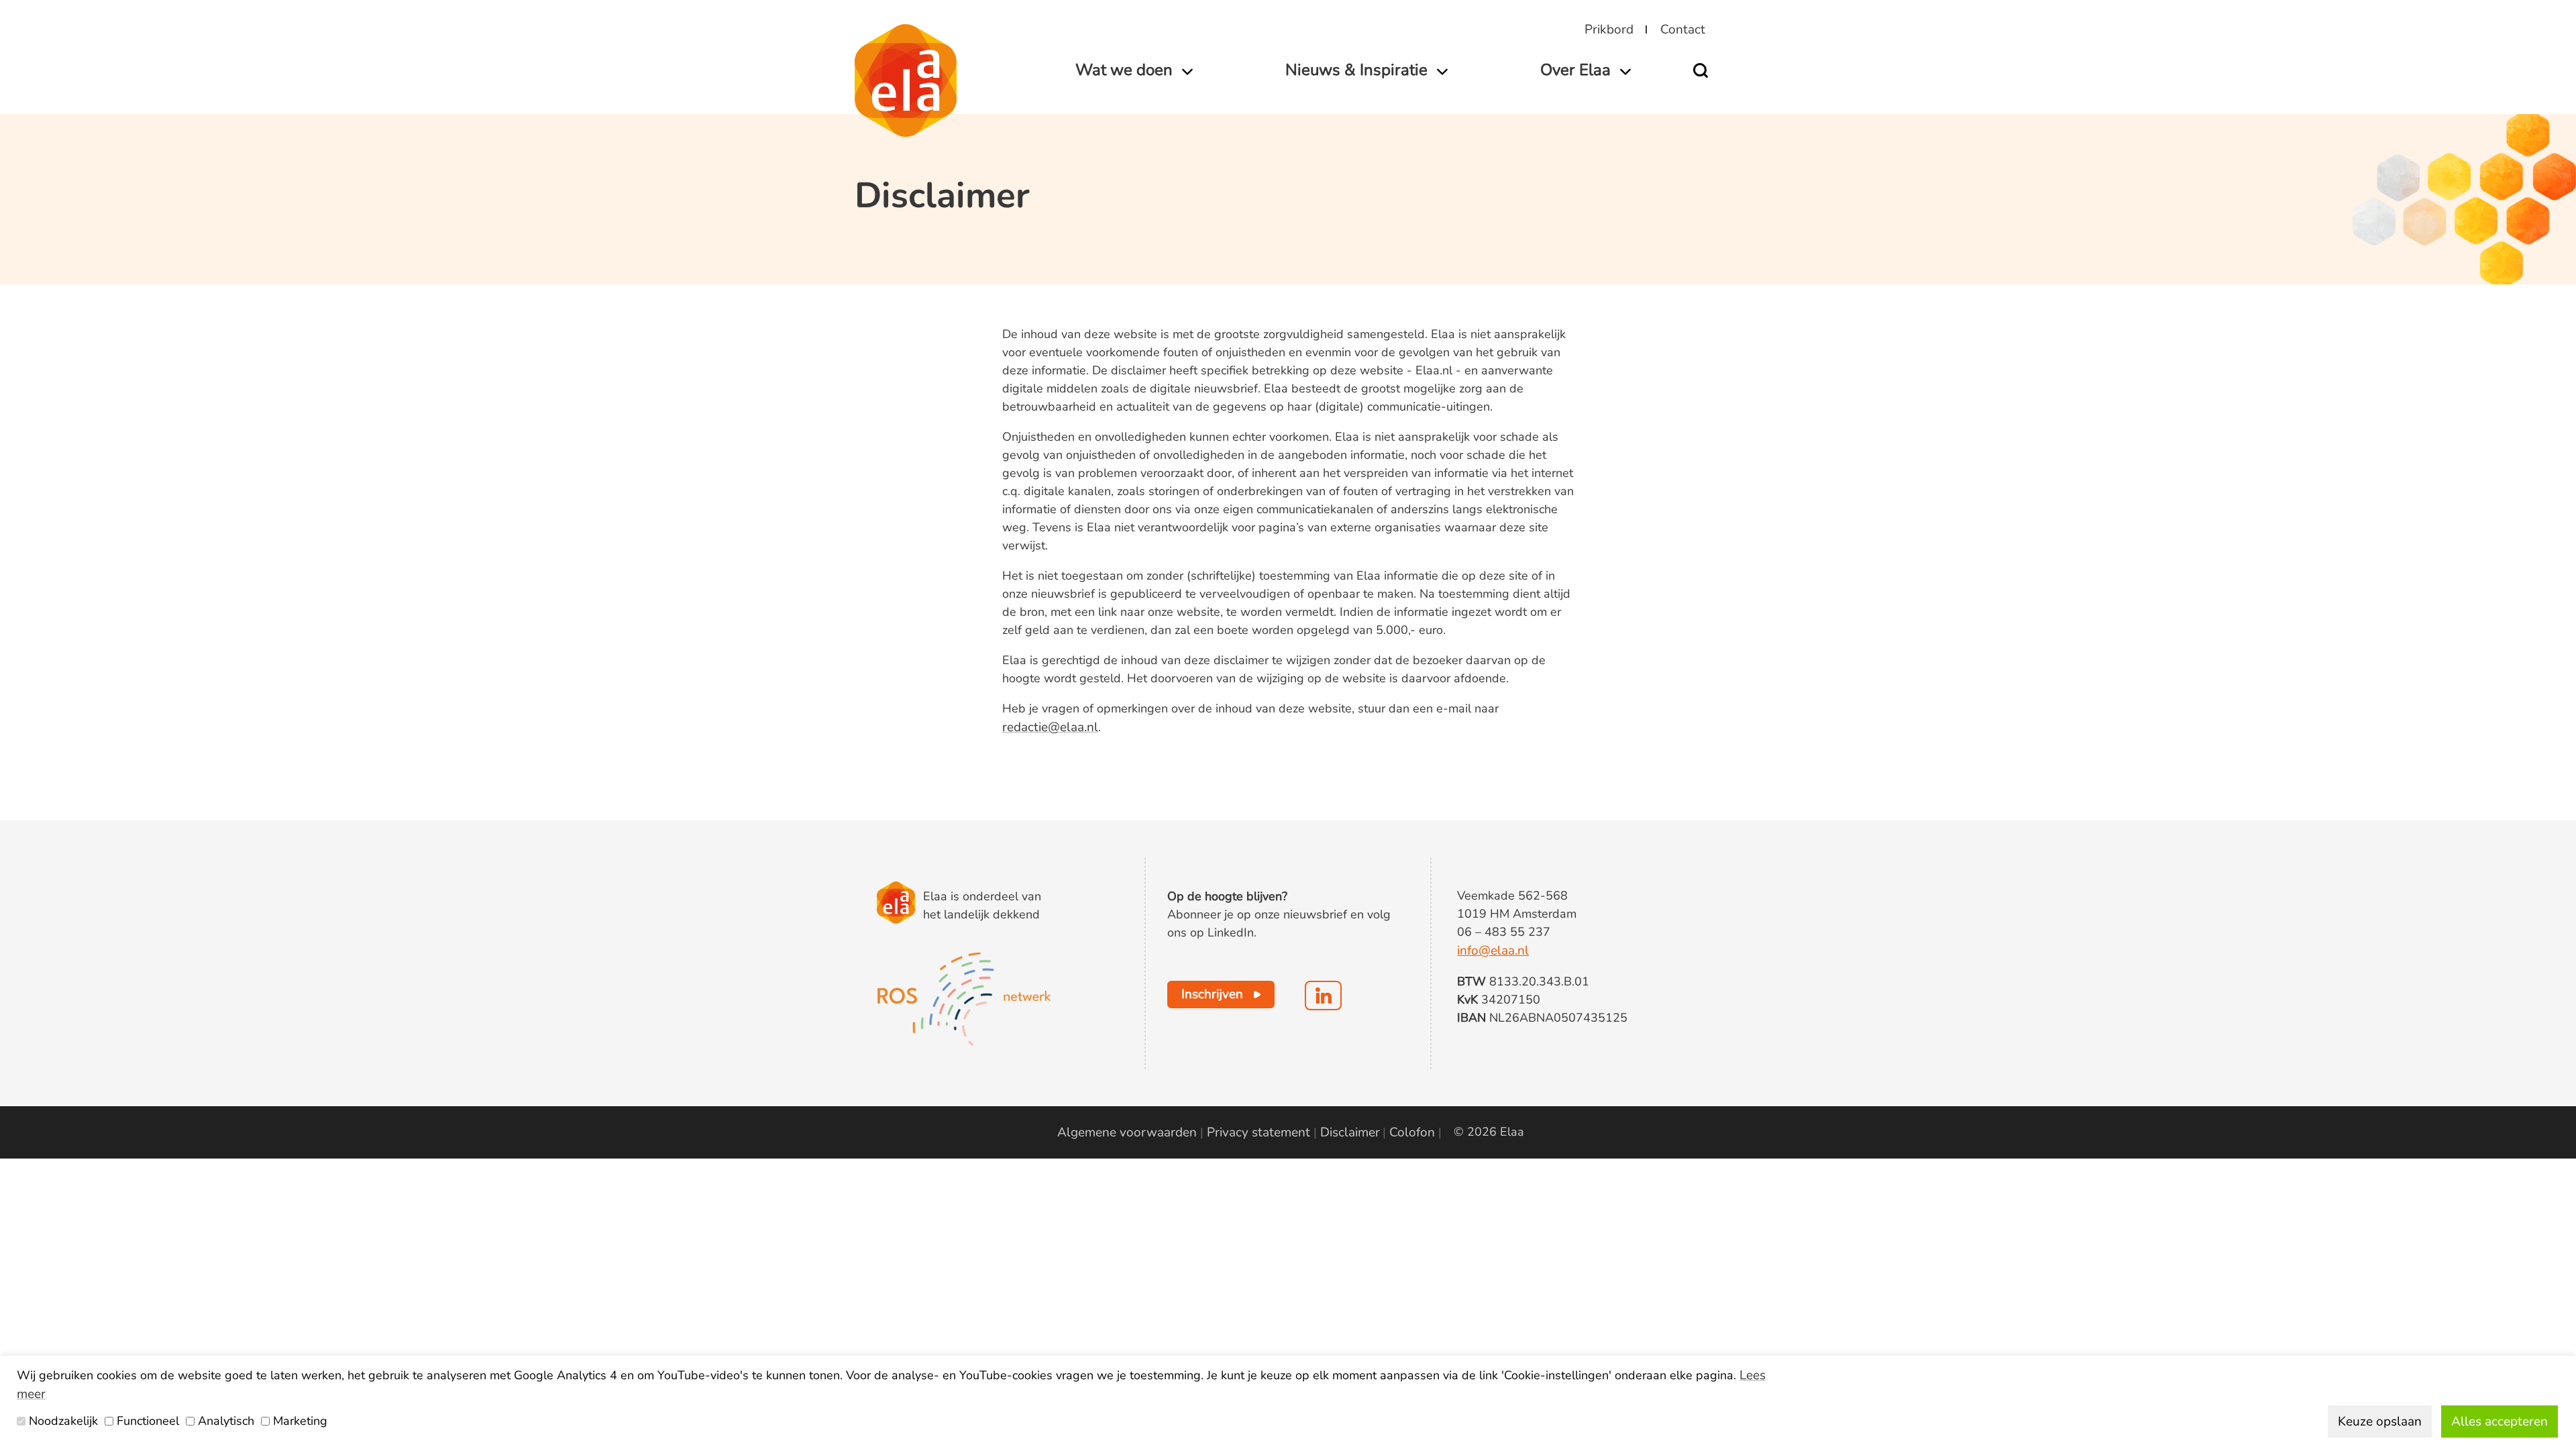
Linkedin (1323, 996)
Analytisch (226, 1421)
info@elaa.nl (1493, 951)
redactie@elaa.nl (1050, 727)
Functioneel (148, 1421)
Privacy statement (1258, 1132)
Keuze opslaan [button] (2380, 1421)
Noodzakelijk (63, 1421)
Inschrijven (1212, 994)
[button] (1705, 70)
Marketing (300, 1421)
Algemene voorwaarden (1127, 1132)
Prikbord (1609, 30)
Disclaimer (1350, 1132)
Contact (1683, 30)
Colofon (1412, 1132)
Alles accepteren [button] (2500, 1421)
